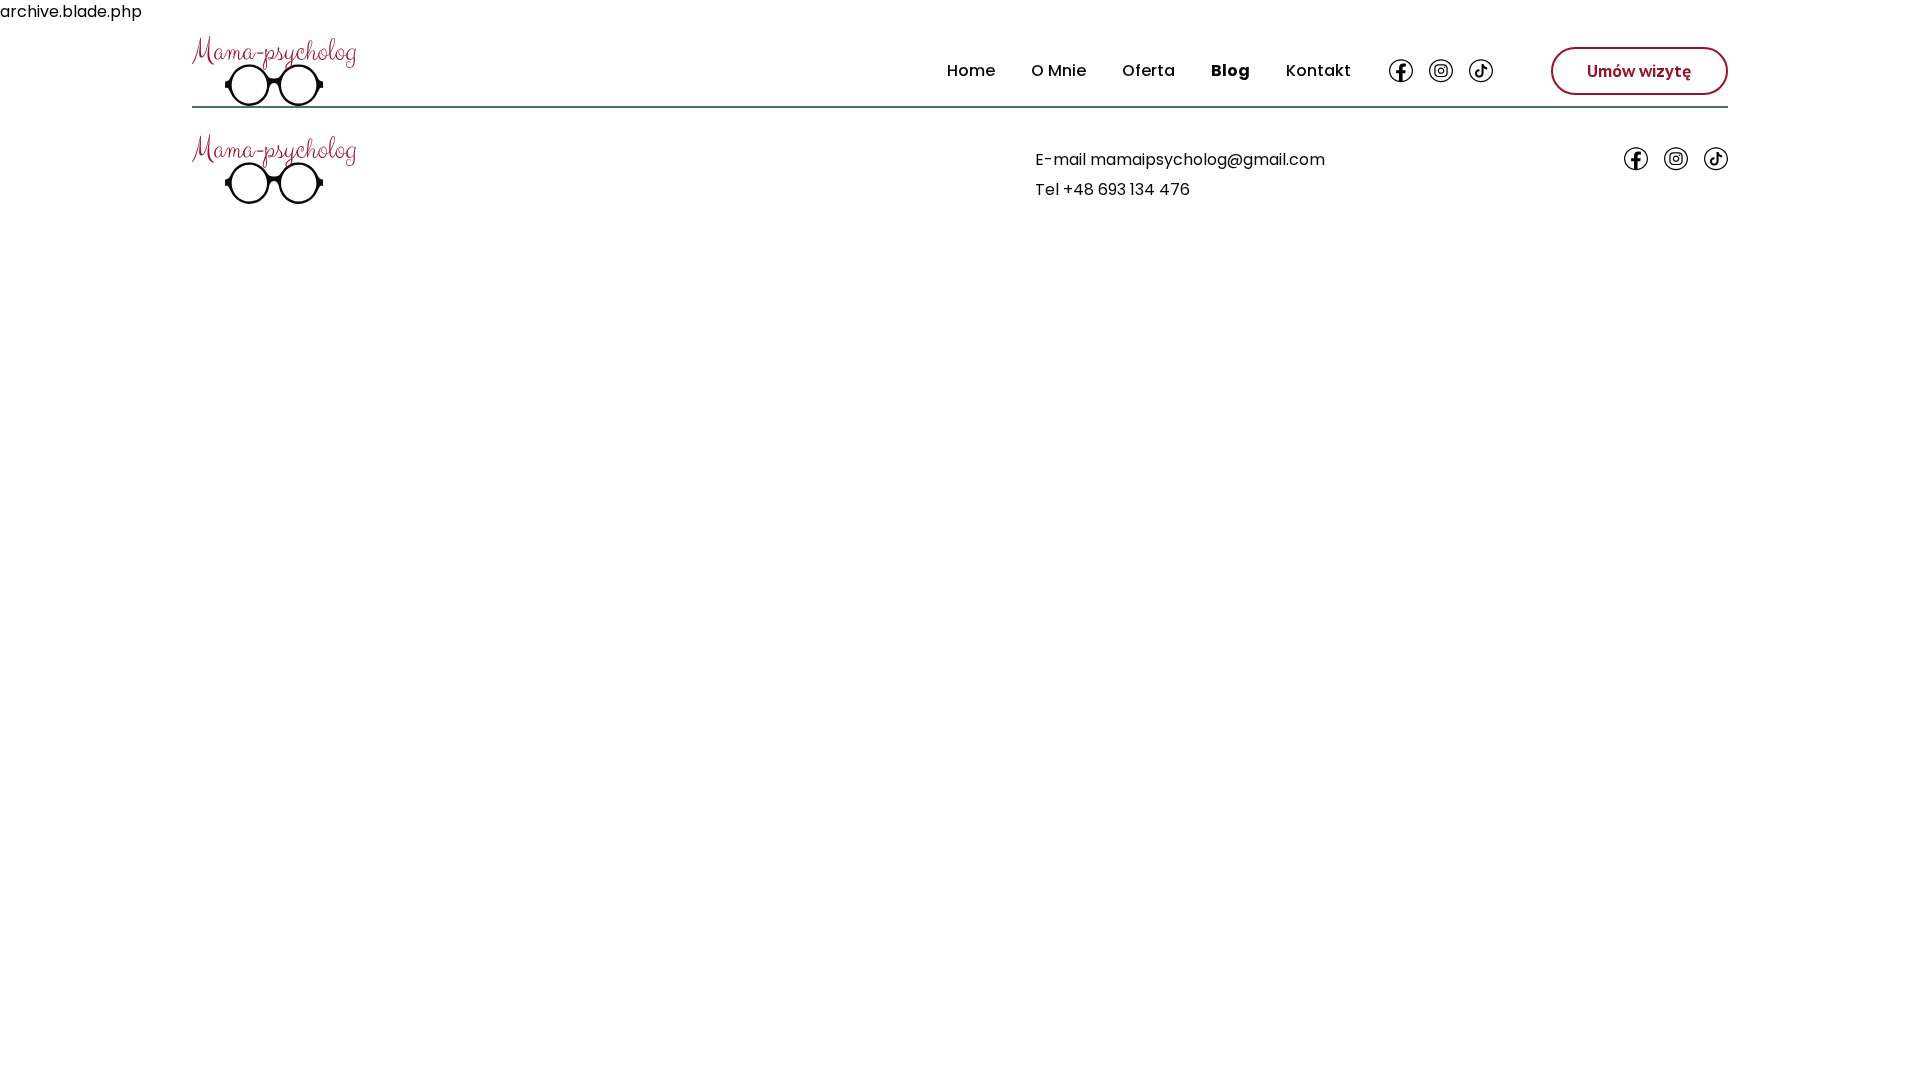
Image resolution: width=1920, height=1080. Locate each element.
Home (971, 70)
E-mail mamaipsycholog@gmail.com (1180, 159)
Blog (1230, 70)
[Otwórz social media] (1401, 71)
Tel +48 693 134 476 (1112, 189)
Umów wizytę (1639, 71)
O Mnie (1058, 70)
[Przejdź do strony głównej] (274, 71)
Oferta (1148, 70)
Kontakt (1318, 70)
